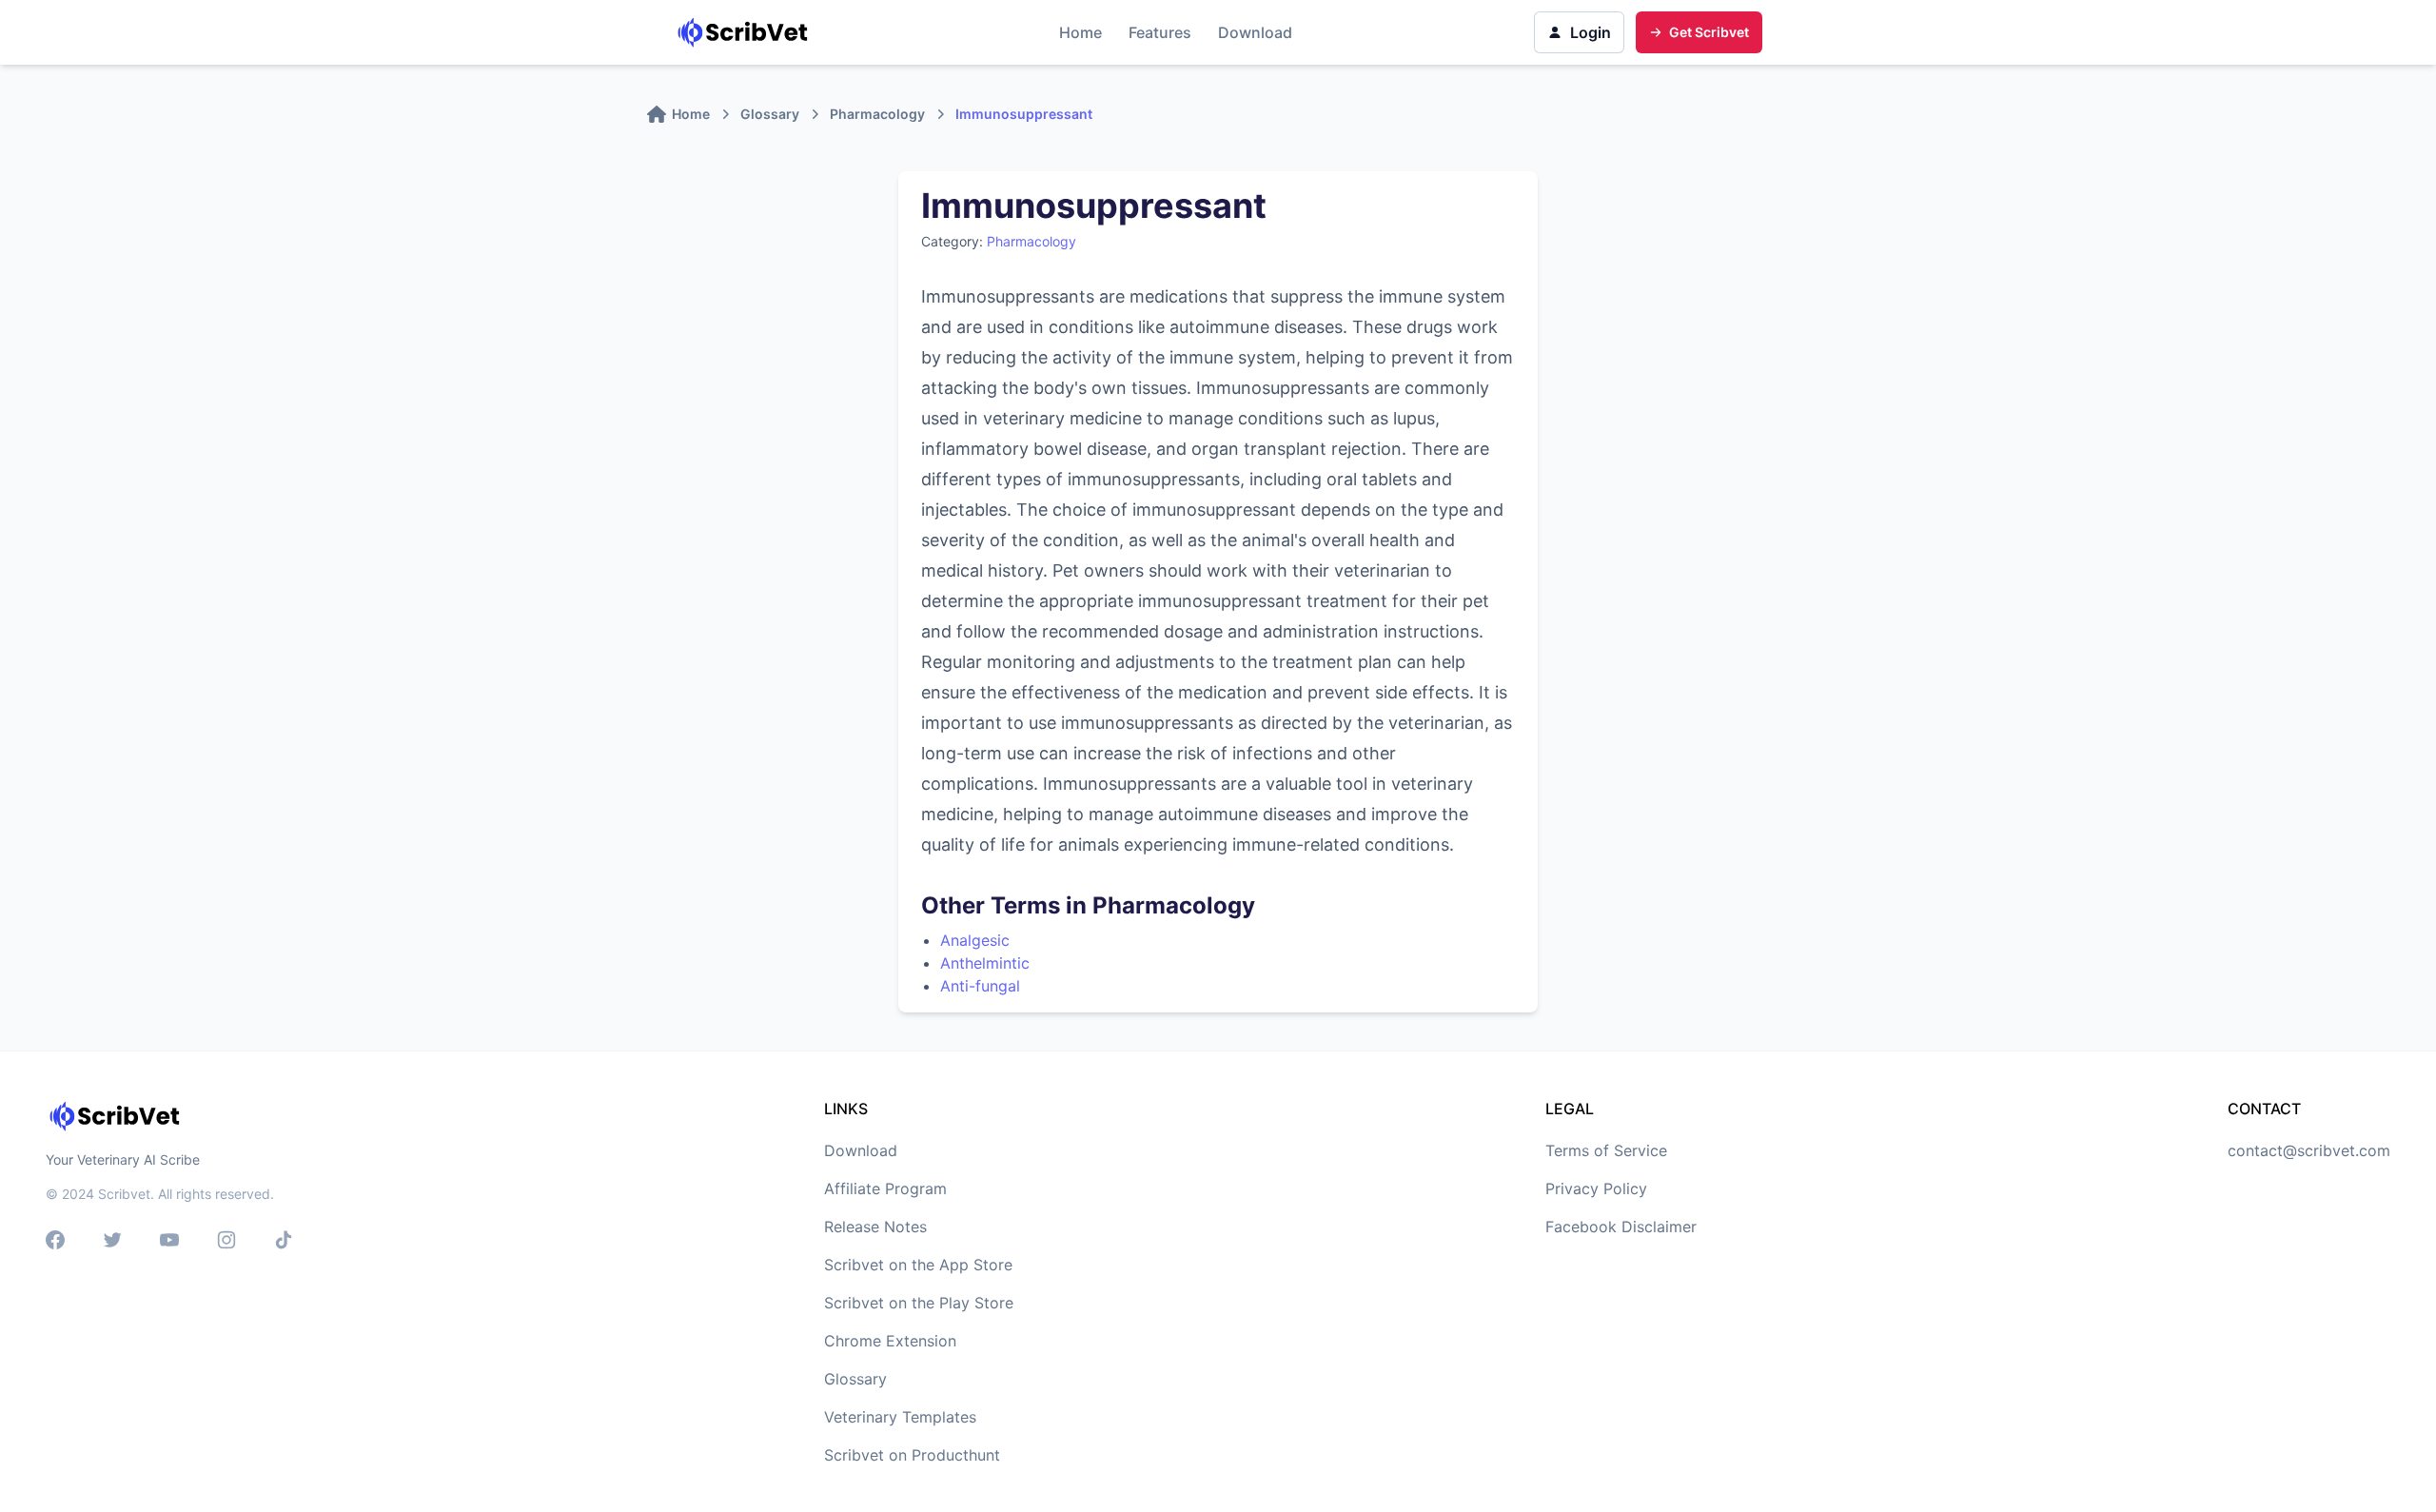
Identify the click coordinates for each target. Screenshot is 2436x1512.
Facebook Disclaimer (1621, 1227)
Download (1255, 32)
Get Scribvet (1709, 32)
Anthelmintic (985, 963)
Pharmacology (1031, 241)
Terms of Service (1606, 1150)
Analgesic (975, 940)
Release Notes (875, 1227)
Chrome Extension (890, 1341)
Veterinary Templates (900, 1417)
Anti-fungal (980, 986)
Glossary (855, 1379)
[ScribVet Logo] (745, 32)
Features (1160, 32)
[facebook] (55, 1243)
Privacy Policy (1596, 1188)
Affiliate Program (885, 1188)
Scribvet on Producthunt (912, 1455)
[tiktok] (284, 1243)
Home (1080, 32)
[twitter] (112, 1243)
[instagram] (226, 1243)
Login (1591, 32)
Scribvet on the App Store (918, 1265)
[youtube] (169, 1243)
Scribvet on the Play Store (919, 1303)
